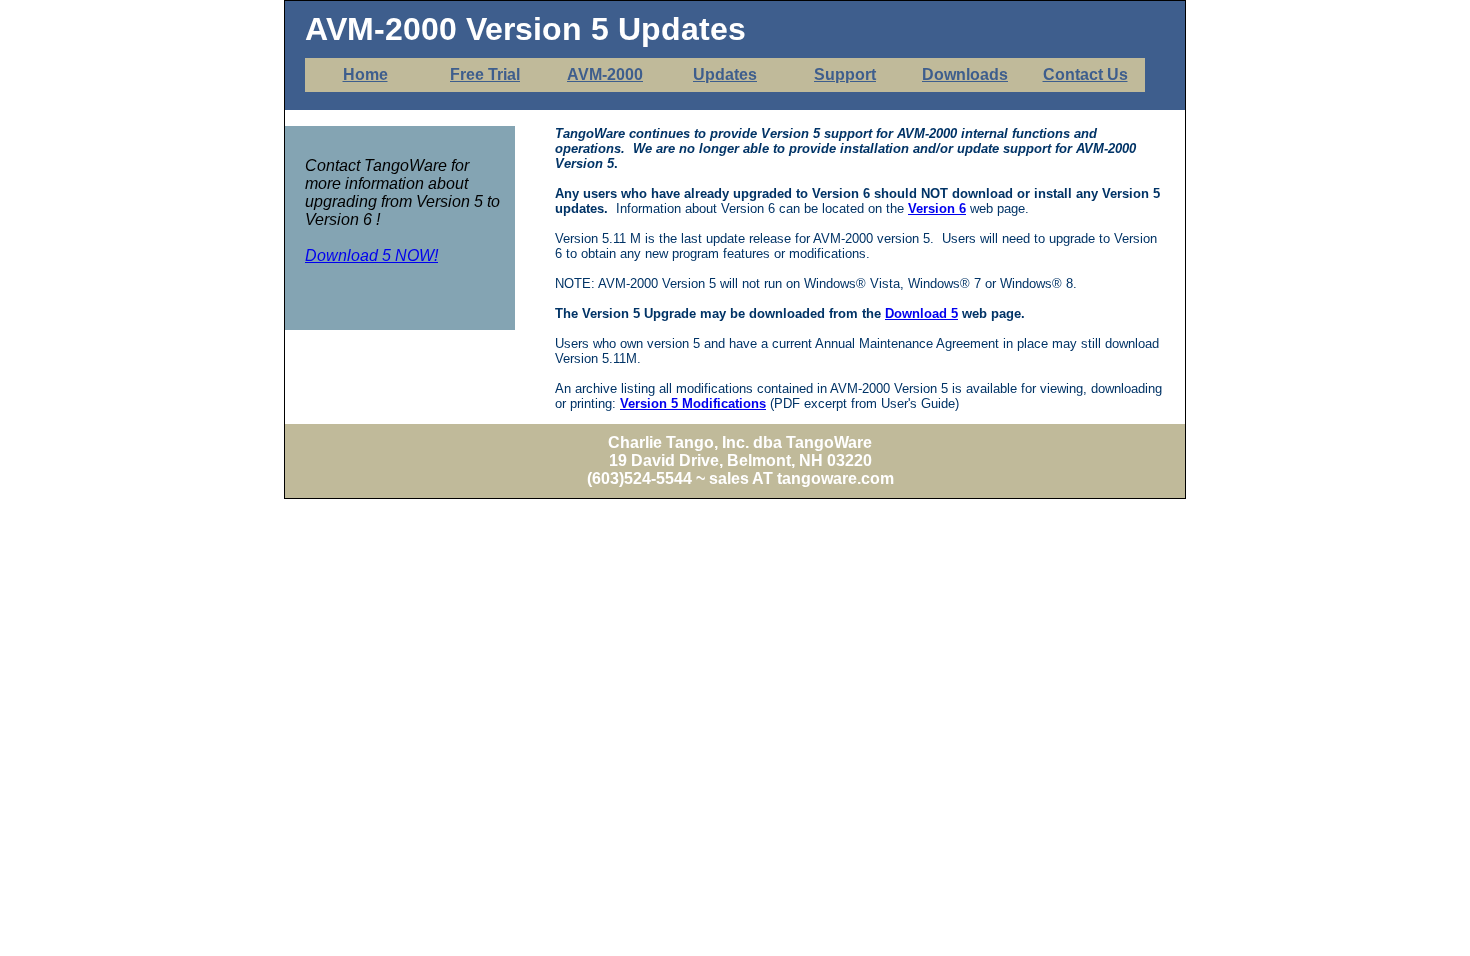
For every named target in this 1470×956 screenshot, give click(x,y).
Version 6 (937, 208)
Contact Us (1085, 74)
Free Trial (485, 74)
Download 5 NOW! (371, 255)
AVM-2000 (605, 74)
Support (845, 74)
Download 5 (921, 313)
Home (365, 74)
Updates (725, 74)
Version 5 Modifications (693, 403)
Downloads (965, 74)
